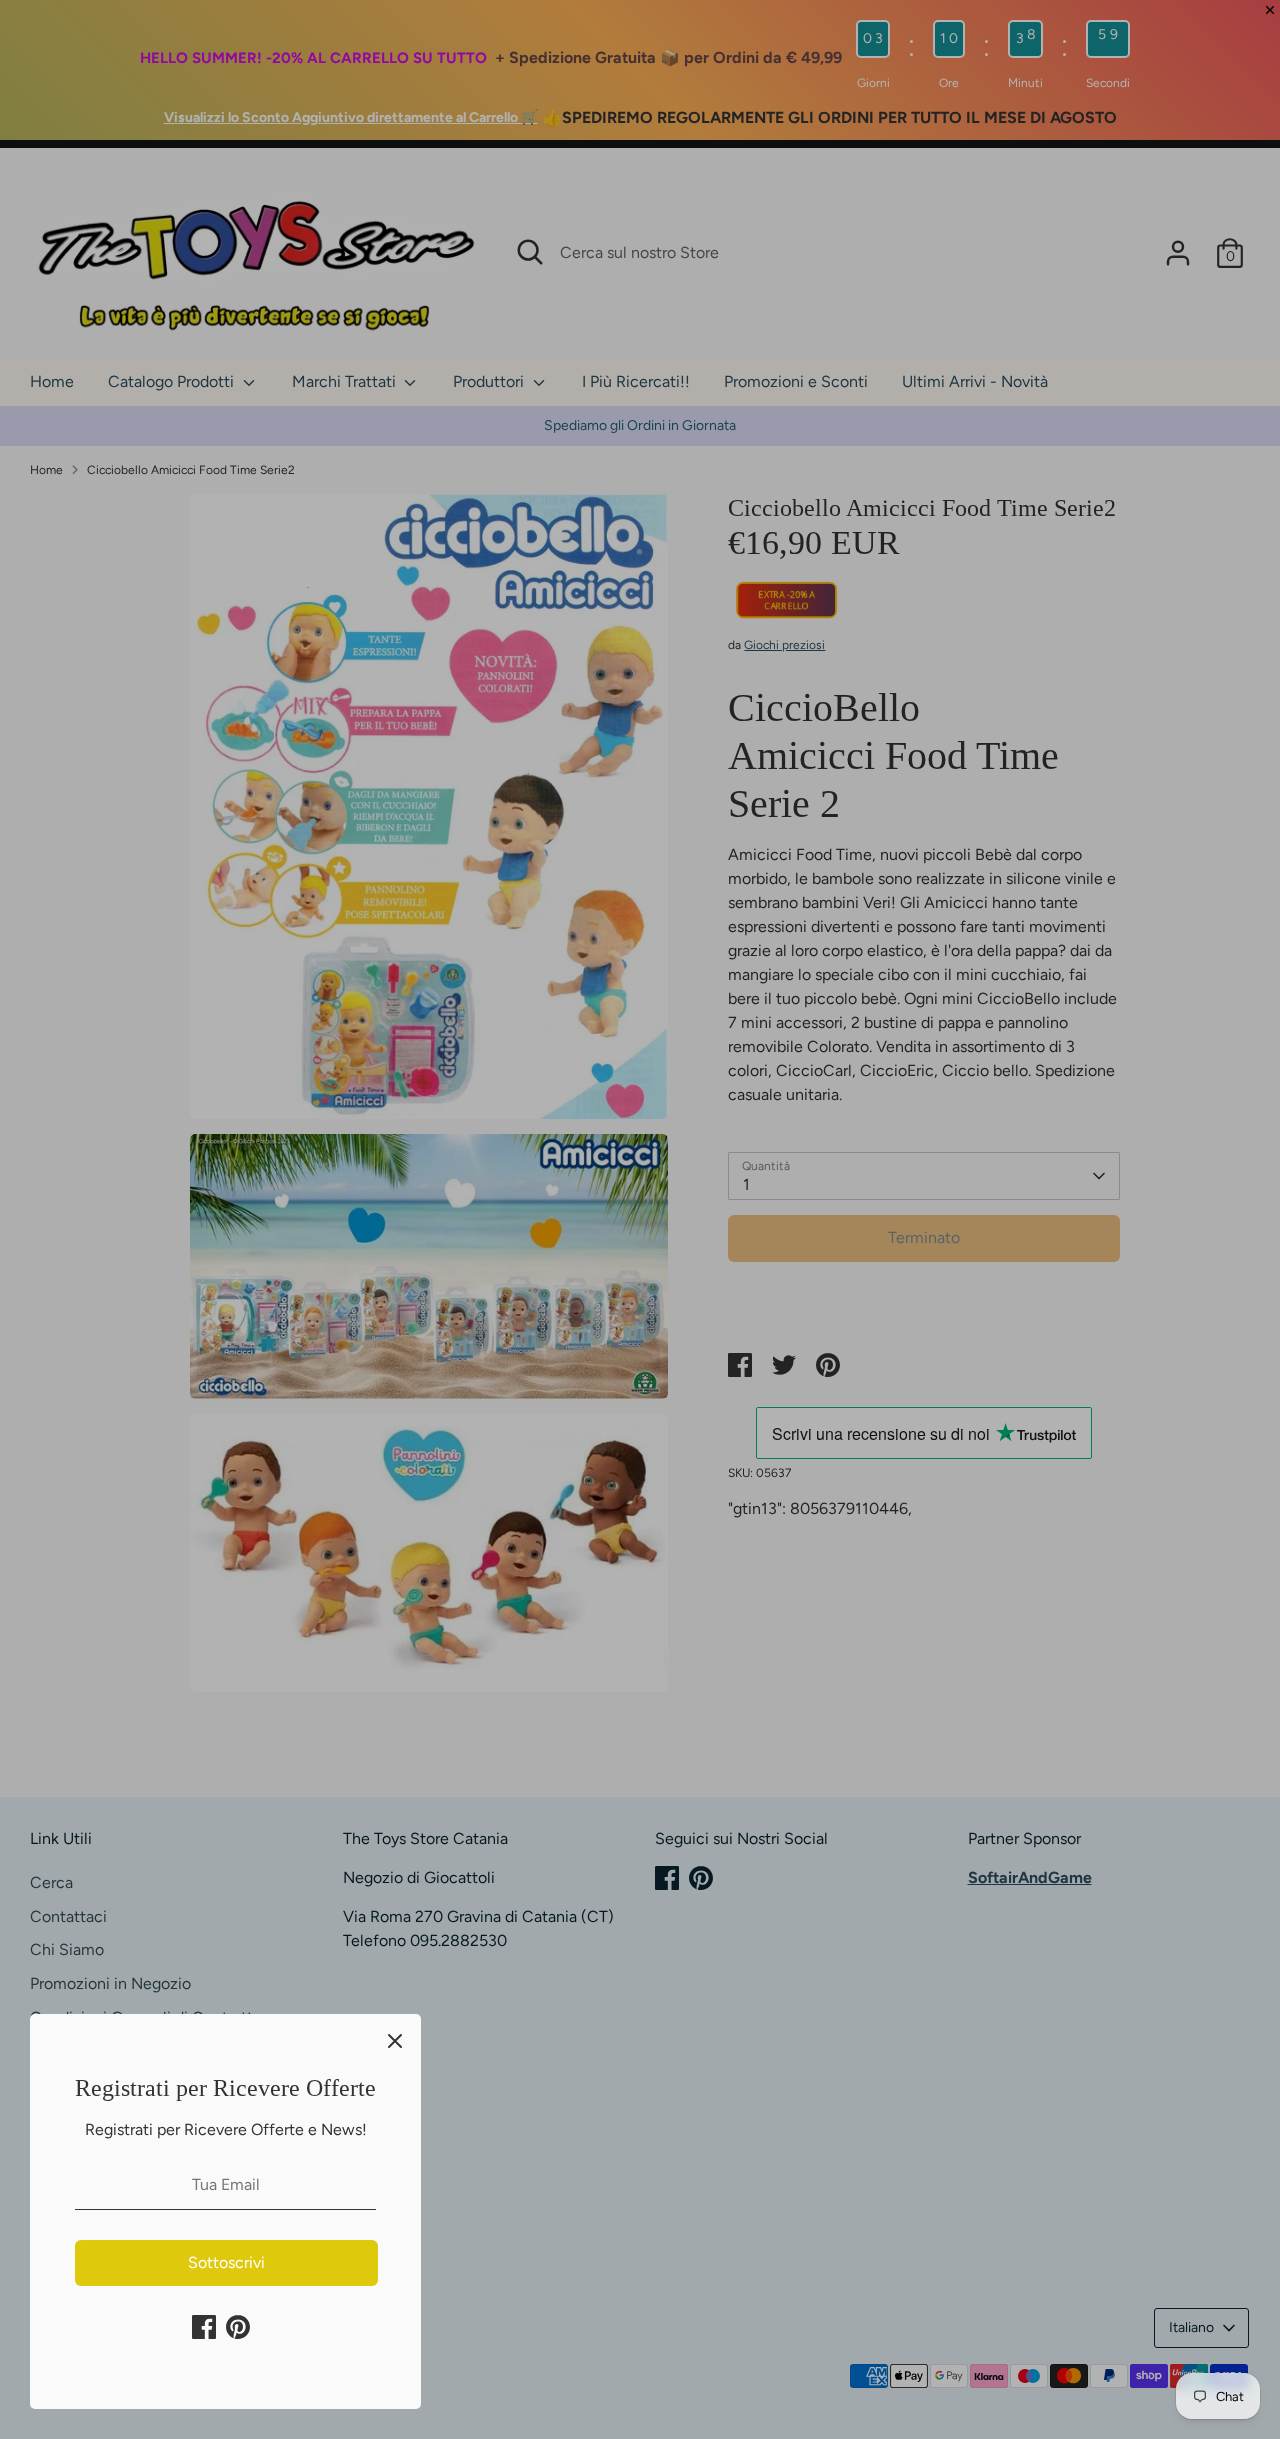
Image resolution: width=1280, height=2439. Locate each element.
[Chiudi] (395, 2040)
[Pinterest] (238, 2327)
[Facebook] (204, 2327)
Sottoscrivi (226, 2262)
